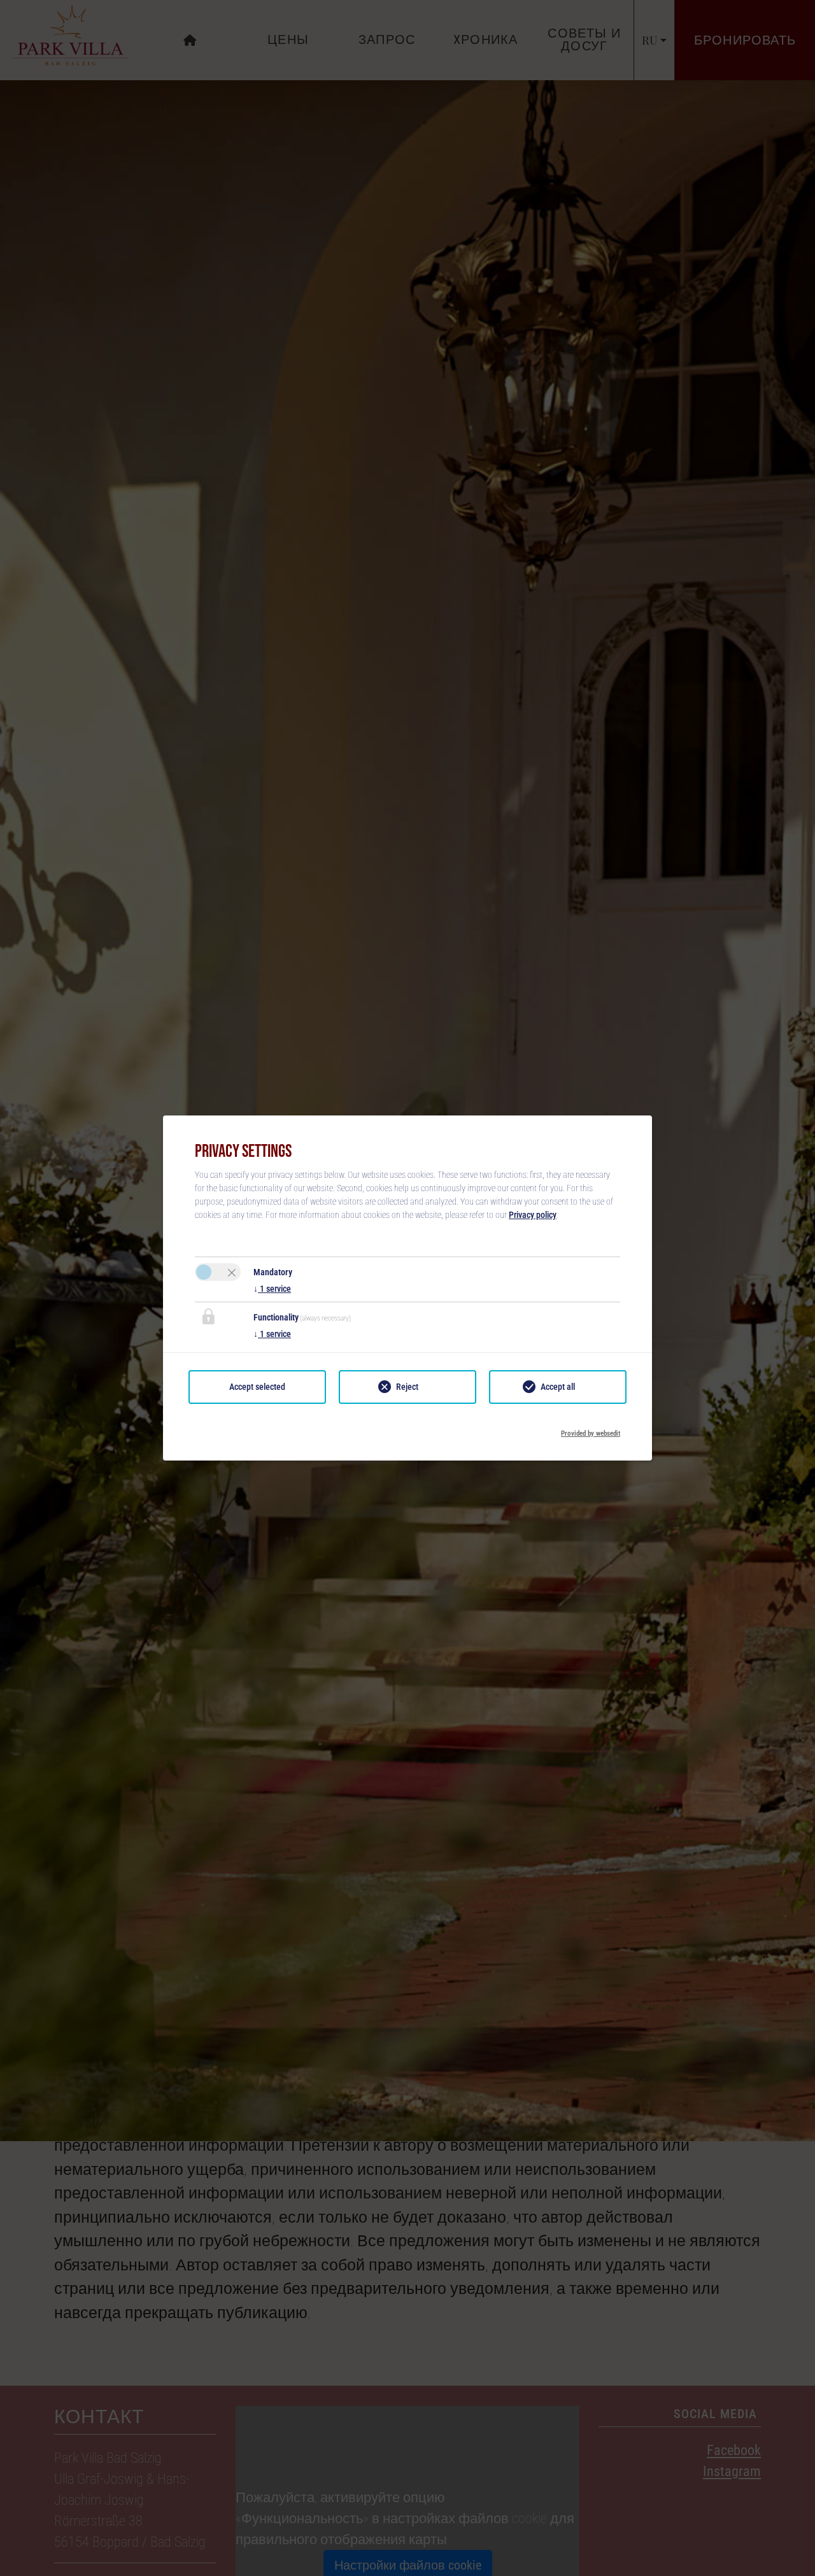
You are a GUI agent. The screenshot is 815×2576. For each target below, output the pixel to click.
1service (272, 1289)
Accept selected (257, 1387)
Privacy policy (533, 1215)
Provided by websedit (591, 1430)
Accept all (558, 1387)
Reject (407, 1387)
